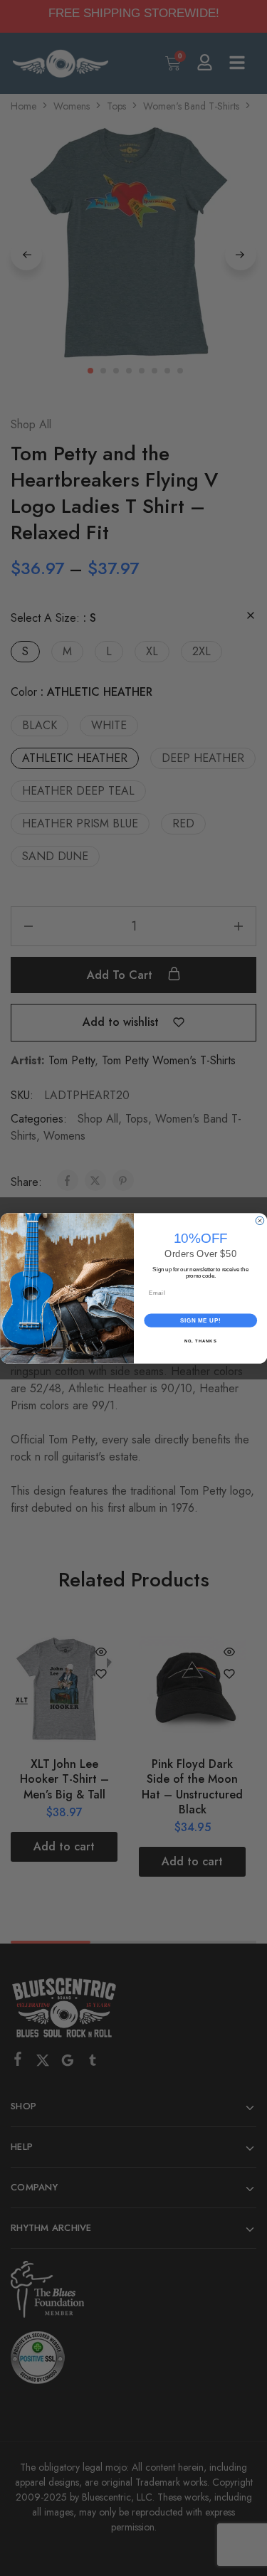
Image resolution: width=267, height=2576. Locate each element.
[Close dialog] (260, 1221)
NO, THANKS (200, 1341)
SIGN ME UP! (200, 1320)
